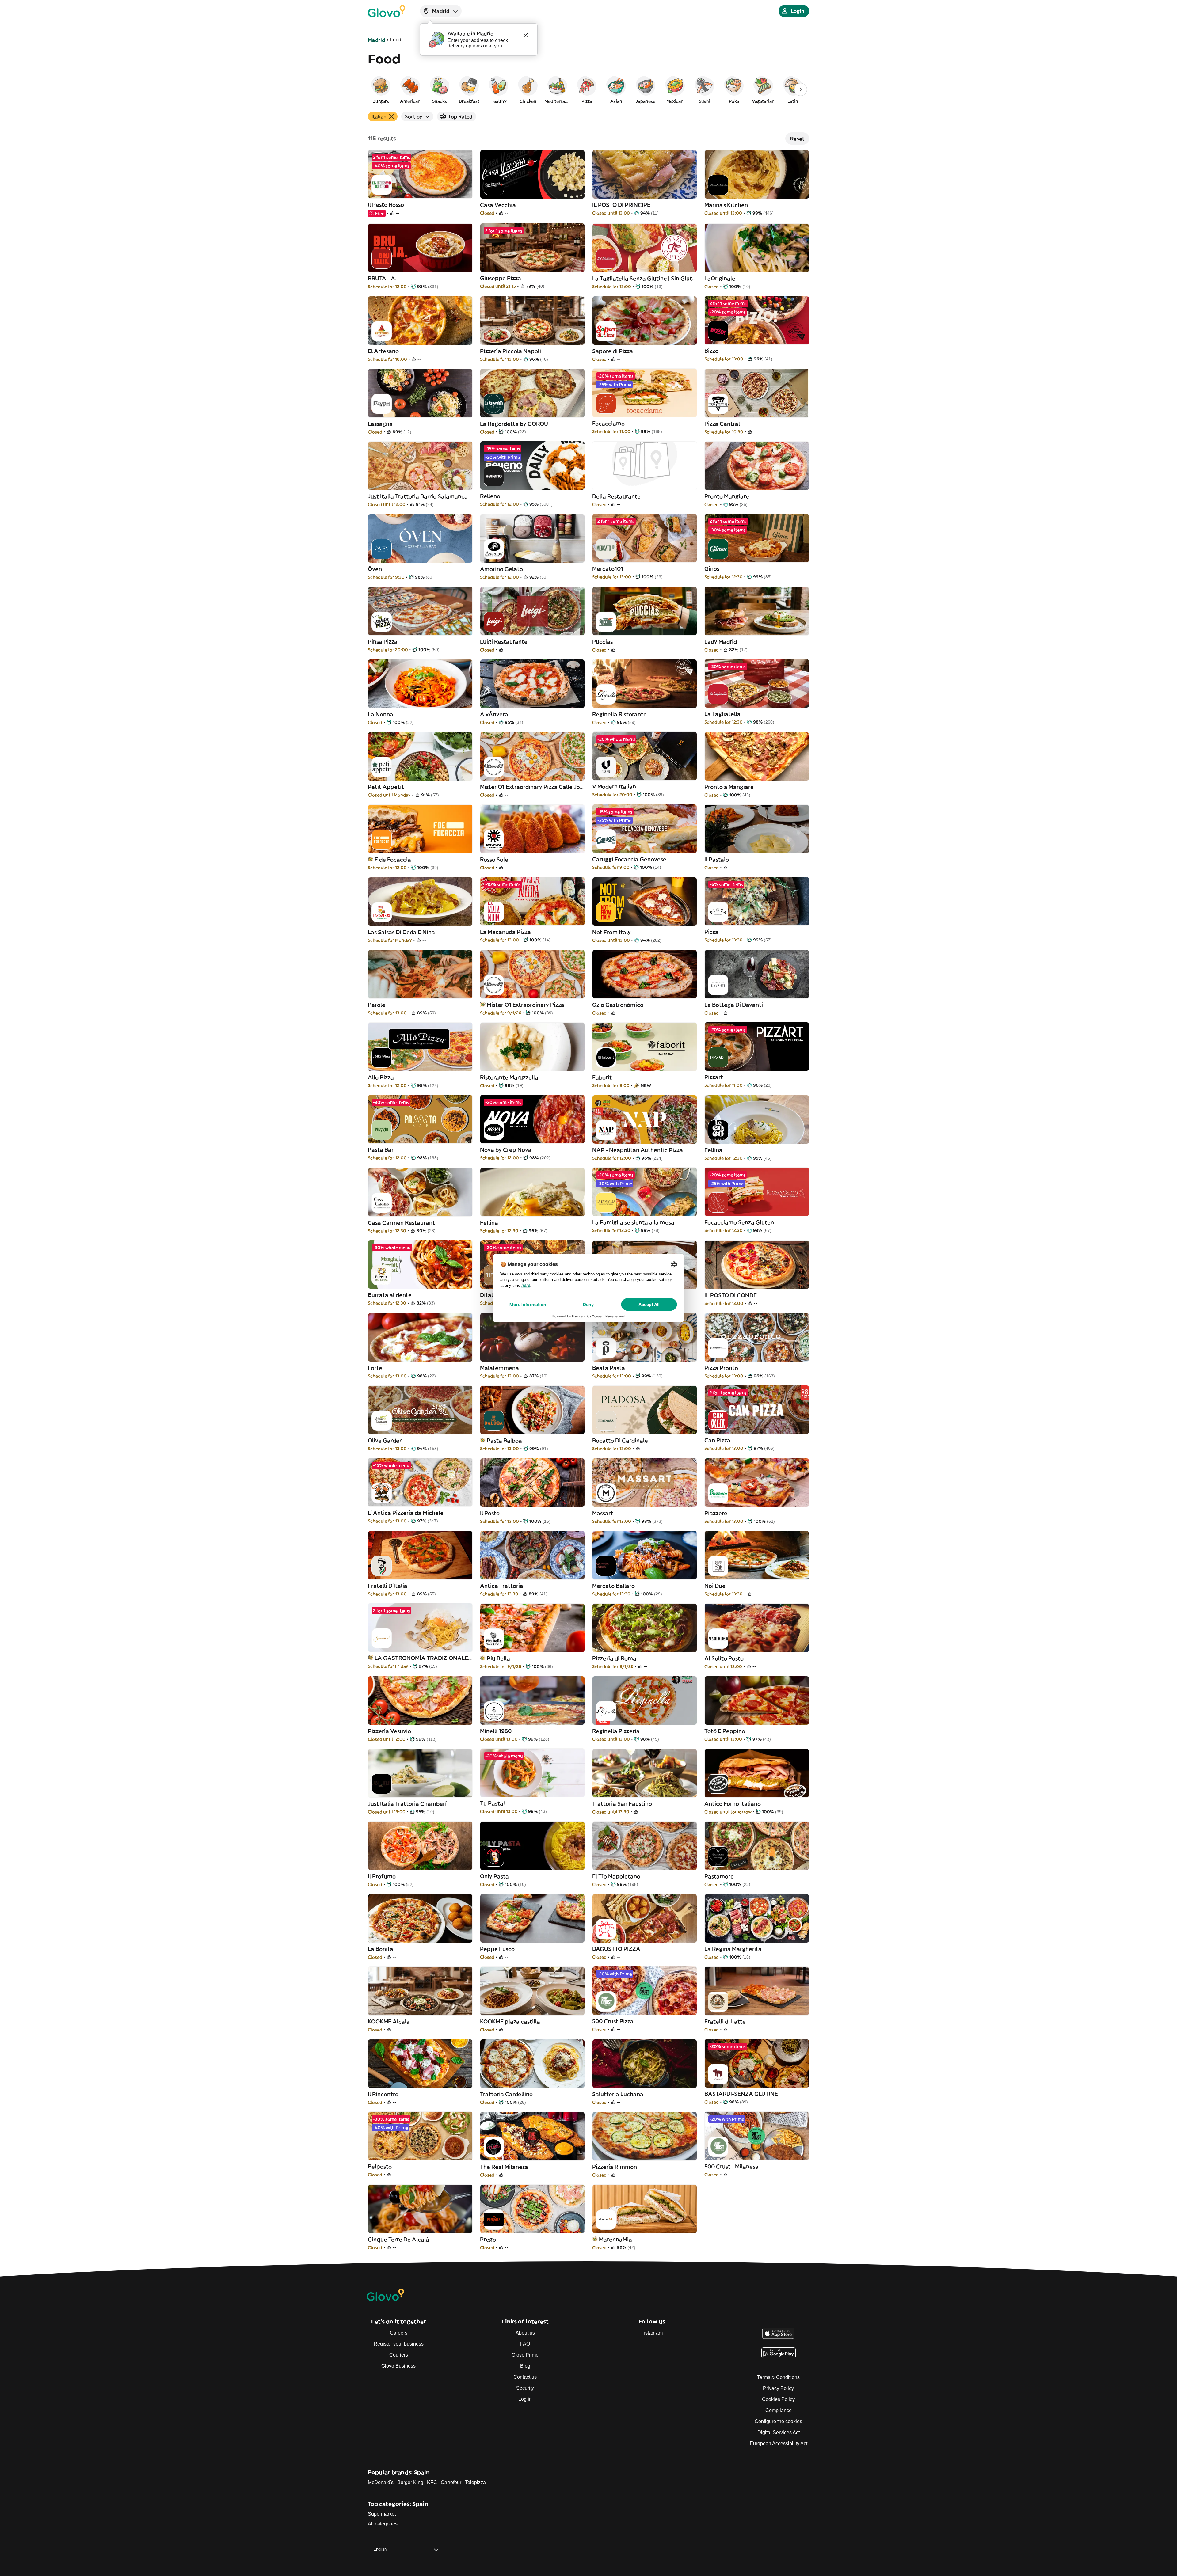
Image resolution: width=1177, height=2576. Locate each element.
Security (525, 2388)
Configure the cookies (778, 2421)
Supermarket (382, 2514)
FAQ (525, 2344)
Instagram (652, 2333)
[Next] (801, 89)
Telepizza (475, 2482)
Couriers (399, 2355)
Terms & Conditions (778, 2377)
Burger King (410, 2482)
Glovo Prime (525, 2355)
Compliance (779, 2410)
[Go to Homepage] (387, 11)
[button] (381, 89)
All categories (383, 2524)
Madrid (376, 40)
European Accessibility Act (779, 2443)
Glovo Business (398, 2366)
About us (525, 2333)
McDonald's (381, 2482)
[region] (588, 89)
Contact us (525, 2377)
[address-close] (526, 35)
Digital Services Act (779, 2432)
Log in (525, 2399)
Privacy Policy (778, 2388)
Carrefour (451, 2482)
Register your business (399, 2344)
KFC (432, 2482)
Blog (525, 2366)
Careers (399, 2333)
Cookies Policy (778, 2399)
